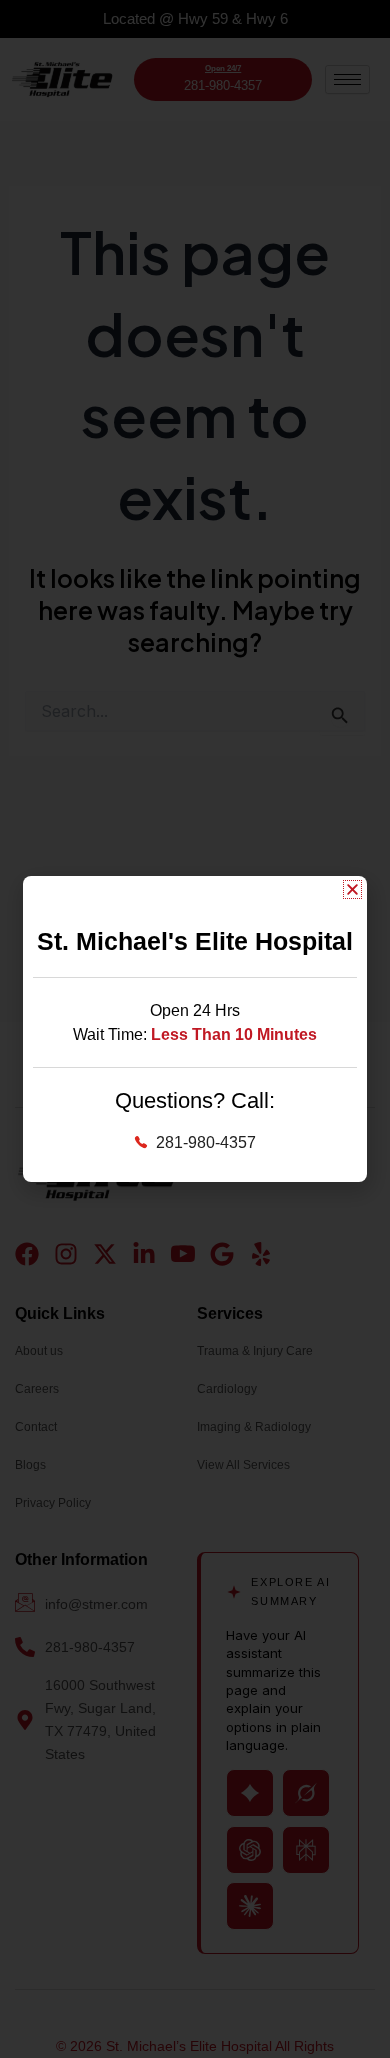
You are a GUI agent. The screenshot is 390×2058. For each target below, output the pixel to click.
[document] (195, 1029)
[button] (352, 889)
